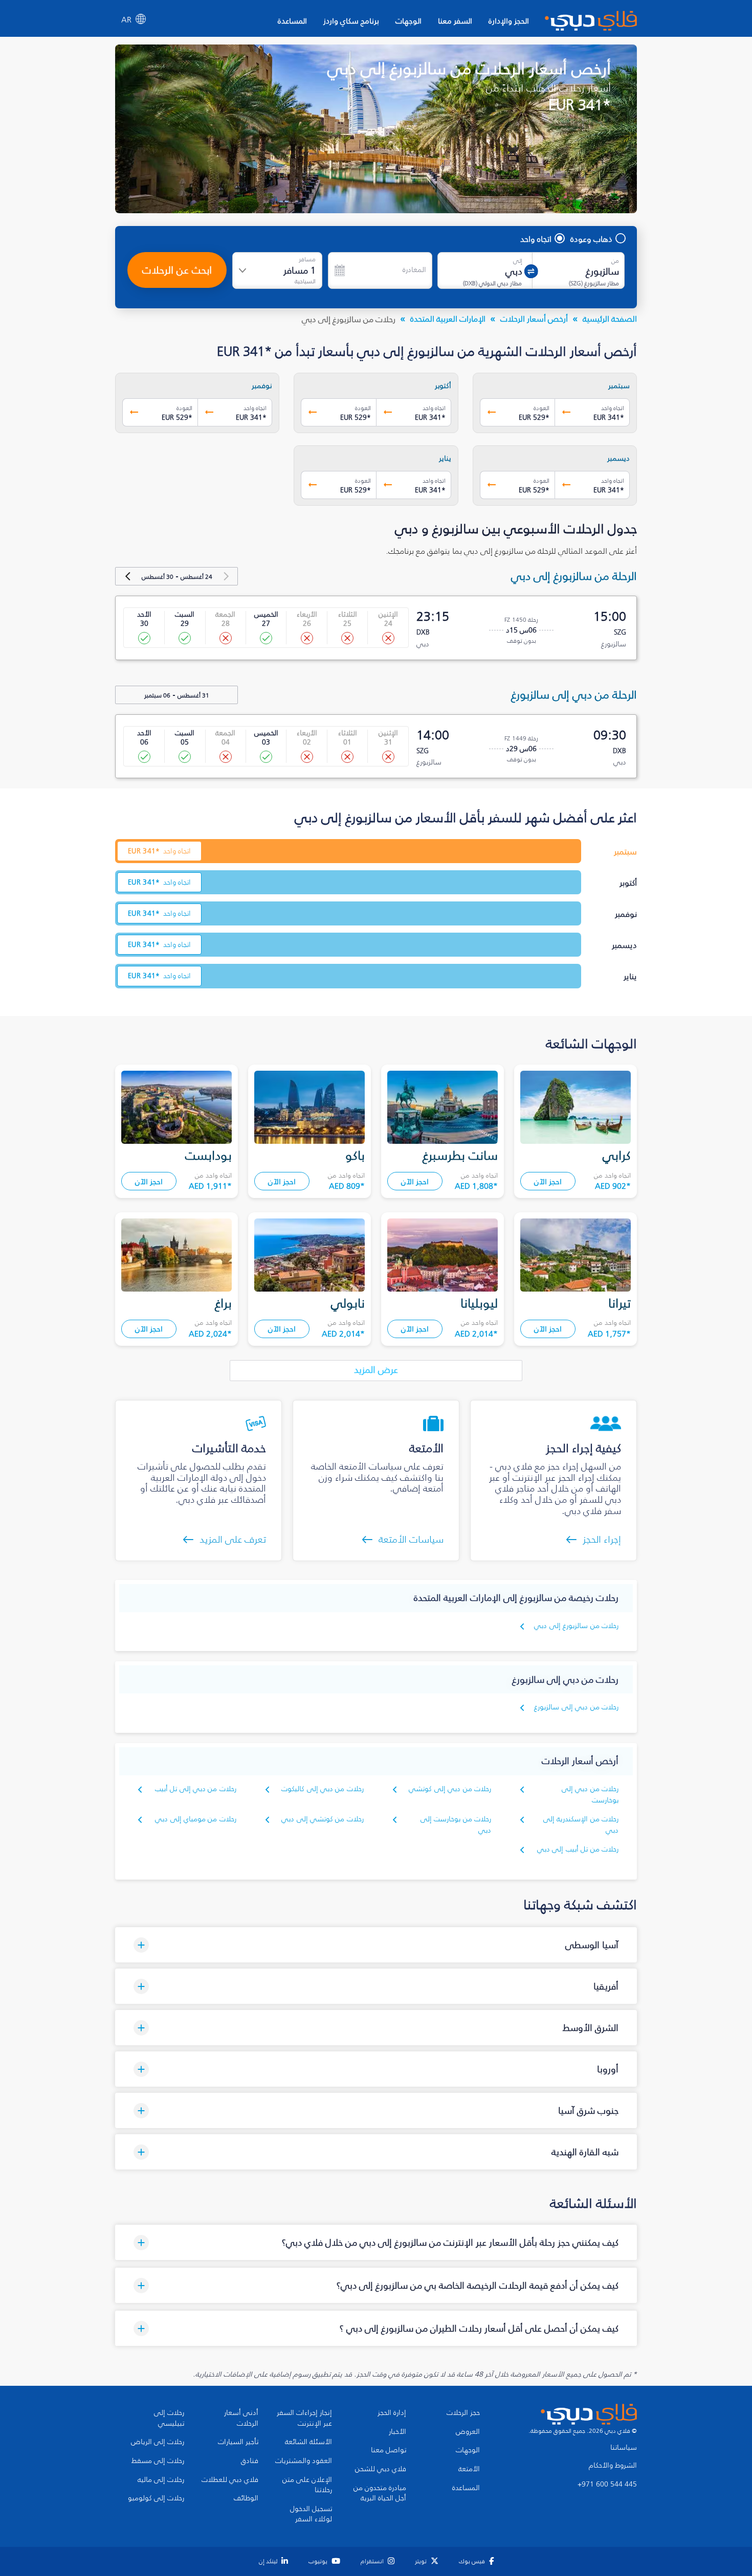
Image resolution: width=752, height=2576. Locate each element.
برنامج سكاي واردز (351, 21)
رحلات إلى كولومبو (156, 2498)
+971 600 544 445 (607, 2484)
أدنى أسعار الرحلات (241, 2418)
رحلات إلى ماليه (161, 2480)
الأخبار (397, 2432)
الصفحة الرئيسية (610, 319)
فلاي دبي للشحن (381, 2469)
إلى (518, 261)
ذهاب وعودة (591, 239)
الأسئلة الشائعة (308, 2442)
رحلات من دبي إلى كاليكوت (323, 1789)
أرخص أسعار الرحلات (534, 319)
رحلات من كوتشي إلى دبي (323, 1819)
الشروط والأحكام (613, 2466)
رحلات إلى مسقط (158, 2461)
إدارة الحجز (392, 2413)
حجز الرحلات (463, 2413)
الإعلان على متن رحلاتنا (307, 2485)
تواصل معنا (389, 2450)
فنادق (250, 2461)
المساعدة (292, 21)
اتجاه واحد (536, 239)
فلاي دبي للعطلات (230, 2480)
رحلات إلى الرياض (158, 2442)
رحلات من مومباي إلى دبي (196, 1819)
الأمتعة (469, 2469)
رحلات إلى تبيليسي (169, 2418)
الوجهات (408, 21)
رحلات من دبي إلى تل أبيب (196, 1789)
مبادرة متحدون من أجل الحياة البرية (380, 2493)
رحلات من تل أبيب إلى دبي (578, 1849)
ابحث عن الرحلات (177, 270)
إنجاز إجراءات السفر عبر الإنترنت (304, 2418)
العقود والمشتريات (304, 2461)
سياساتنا (624, 2448)
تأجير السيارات (238, 2442)
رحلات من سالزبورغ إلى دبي (576, 1626)
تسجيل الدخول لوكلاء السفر (311, 2514)
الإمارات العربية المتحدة (448, 319)
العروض (468, 2432)
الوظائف (246, 2498)
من (615, 261)
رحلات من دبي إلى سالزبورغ (576, 1707)
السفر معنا (455, 21)
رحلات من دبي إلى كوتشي (450, 1789)
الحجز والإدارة (509, 21)
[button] (376, 1945)
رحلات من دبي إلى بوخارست (590, 1794)
